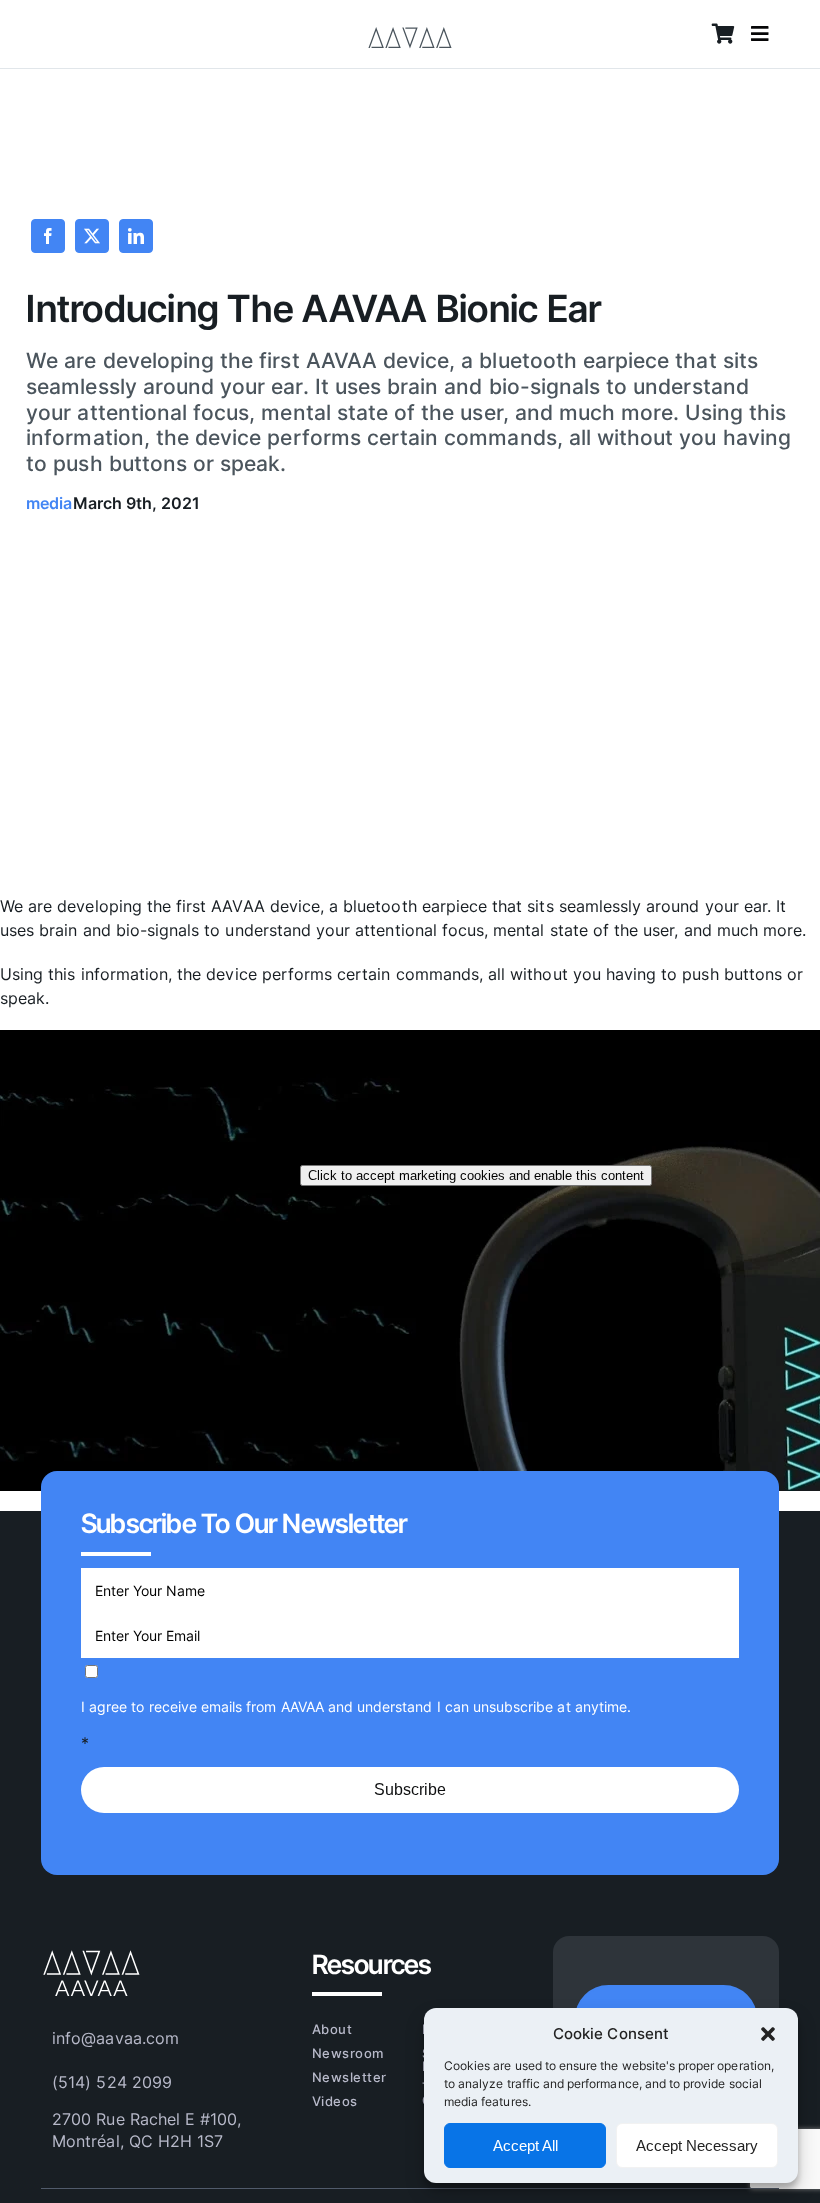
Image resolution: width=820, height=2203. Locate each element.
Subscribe (410, 1789)
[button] (768, 2034)
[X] (92, 236)
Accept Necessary (697, 2145)
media (49, 503)
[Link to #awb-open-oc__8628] (760, 34)
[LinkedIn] (136, 236)
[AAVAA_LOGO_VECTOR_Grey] (410, 23)
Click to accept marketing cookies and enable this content (476, 1175)
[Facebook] (48, 236)
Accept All (525, 2145)
